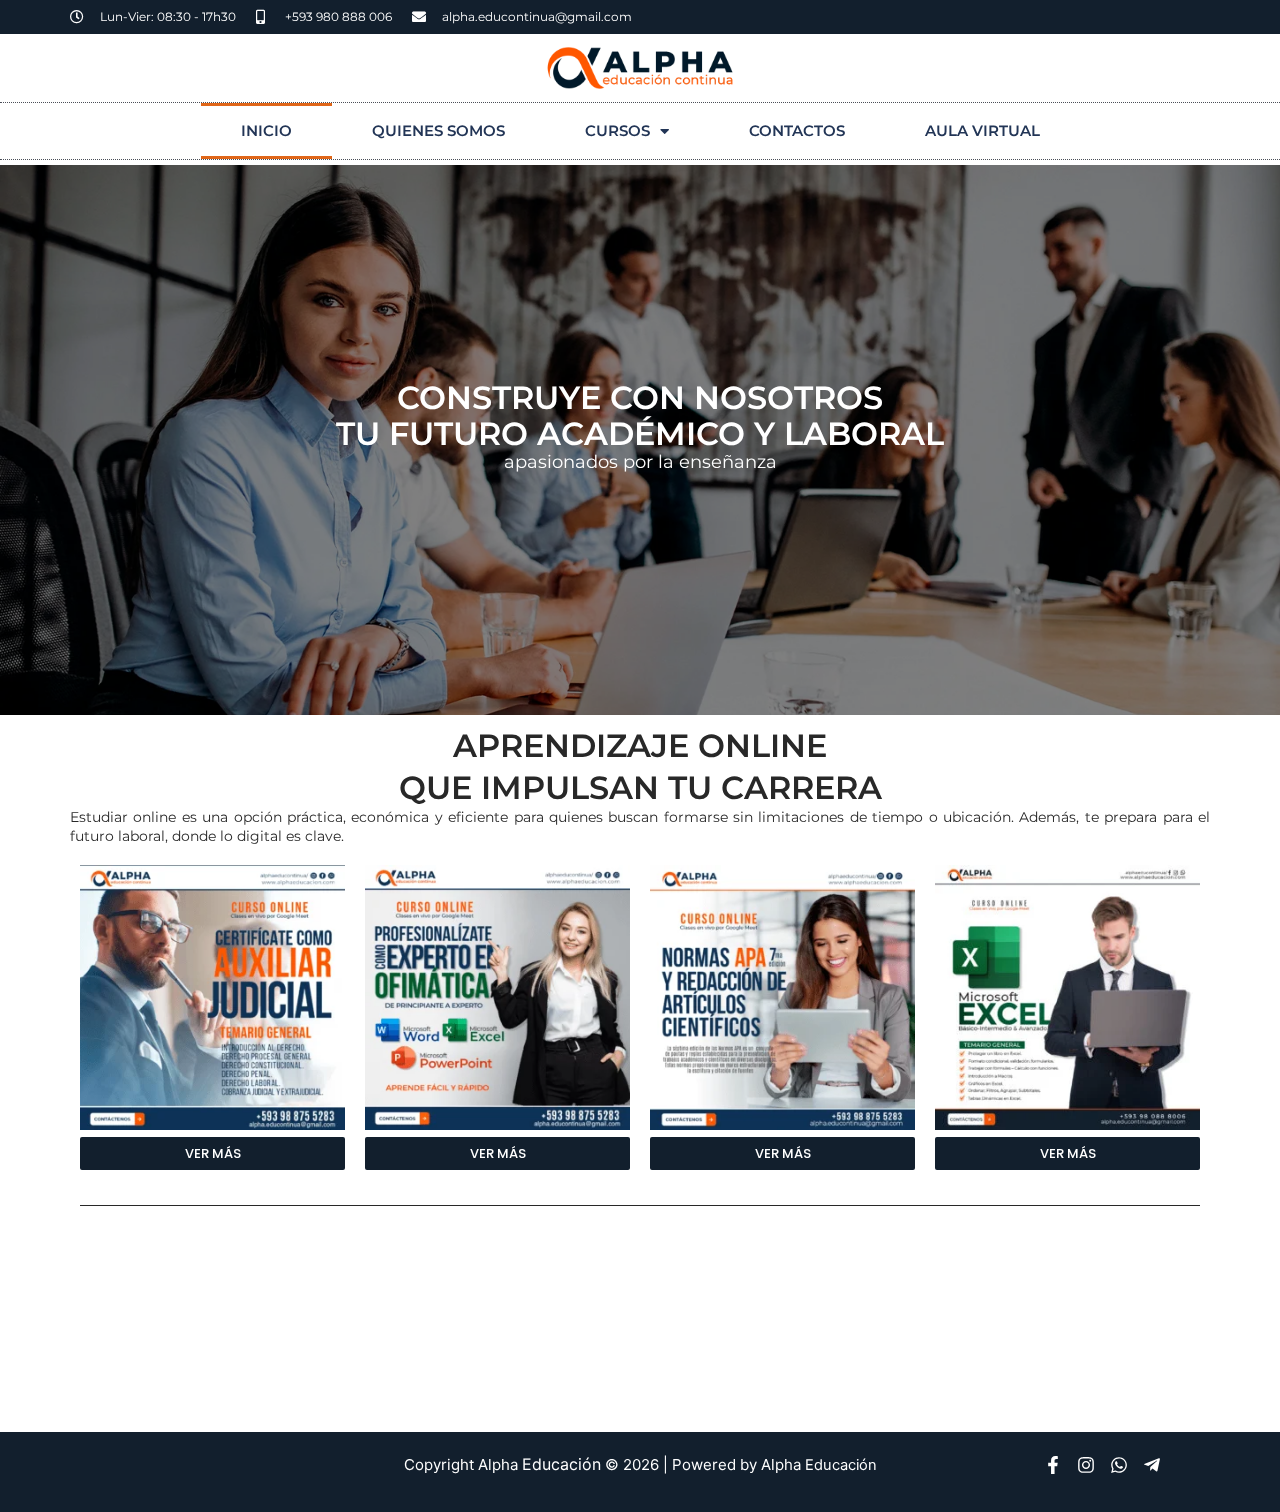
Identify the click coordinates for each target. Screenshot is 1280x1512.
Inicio (266, 130)
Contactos (797, 130)
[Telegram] (1152, 1465)
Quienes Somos (438, 130)
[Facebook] (1053, 1465)
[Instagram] (1086, 1465)
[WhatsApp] (1119, 1465)
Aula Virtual (982, 130)
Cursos (617, 130)
